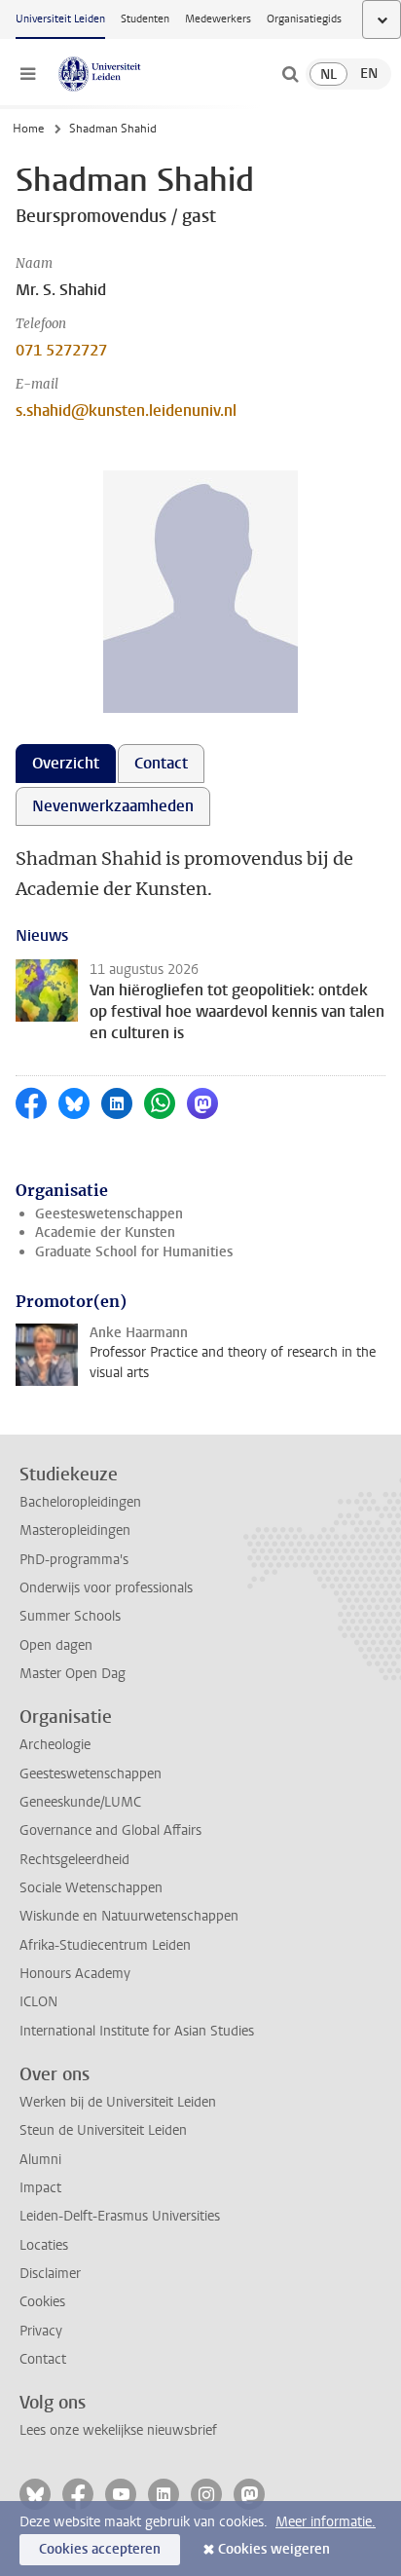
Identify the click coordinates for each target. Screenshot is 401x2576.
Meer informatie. (326, 2522)
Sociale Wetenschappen (91, 1888)
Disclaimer (50, 2274)
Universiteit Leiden (60, 19)
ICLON (38, 2002)
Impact (40, 2188)
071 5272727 (61, 350)
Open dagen (56, 1645)
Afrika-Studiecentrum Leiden (105, 1945)
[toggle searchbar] (290, 74)
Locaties (44, 2245)
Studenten (145, 19)
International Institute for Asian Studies (137, 2031)
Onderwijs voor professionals (106, 1588)
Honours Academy (75, 1974)
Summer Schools (70, 1616)
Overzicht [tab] (66, 763)
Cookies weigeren (274, 2549)
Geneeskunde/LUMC (80, 1802)
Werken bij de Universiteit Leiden (118, 2102)
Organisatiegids (304, 19)
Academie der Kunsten (105, 1232)
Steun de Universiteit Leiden (103, 2130)
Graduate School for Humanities (134, 1252)
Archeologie (55, 1745)
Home (28, 129)
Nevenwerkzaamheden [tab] (113, 806)
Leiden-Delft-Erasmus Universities (120, 2216)
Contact (43, 2359)
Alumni (40, 2160)
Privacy (41, 2331)
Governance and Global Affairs (110, 1830)
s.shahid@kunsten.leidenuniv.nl (126, 411)
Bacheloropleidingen (80, 1502)
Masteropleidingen (75, 1531)
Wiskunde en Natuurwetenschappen (129, 1916)
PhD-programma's (74, 1560)
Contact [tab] (161, 763)
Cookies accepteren (100, 2549)
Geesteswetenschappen (109, 1214)
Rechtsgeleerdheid (74, 1860)
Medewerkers (218, 19)
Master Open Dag (73, 1674)
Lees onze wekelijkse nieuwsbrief (118, 2430)
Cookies (42, 2302)
